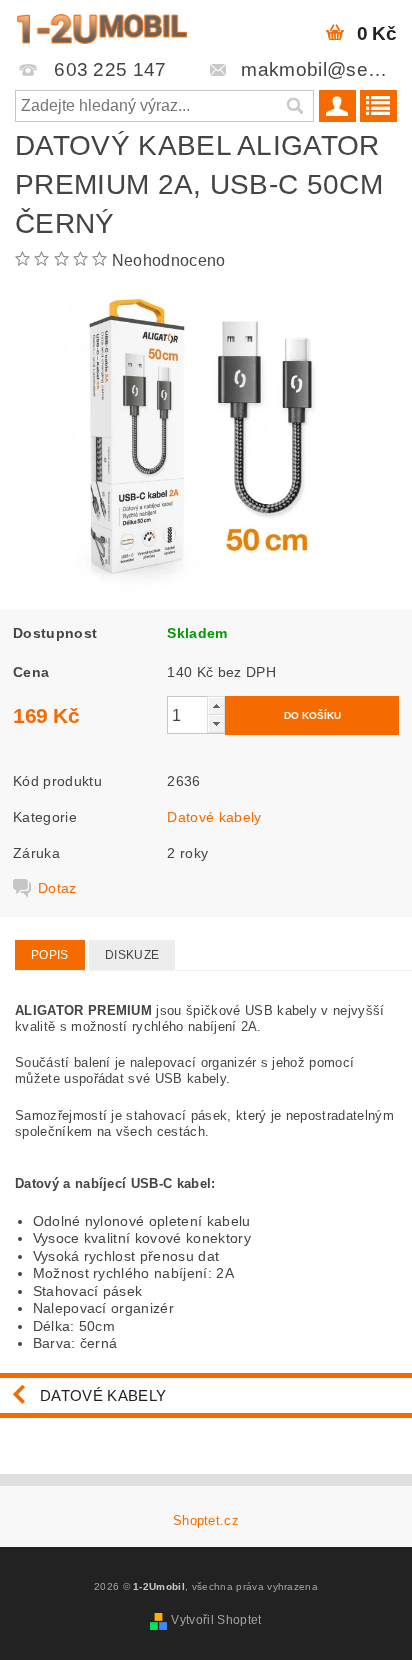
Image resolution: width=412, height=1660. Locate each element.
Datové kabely (214, 817)
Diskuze (132, 955)
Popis (50, 955)
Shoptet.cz (206, 1520)
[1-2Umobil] (101, 26)
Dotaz (57, 888)
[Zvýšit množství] (216, 705)
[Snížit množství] (216, 723)
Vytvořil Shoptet (216, 1620)
